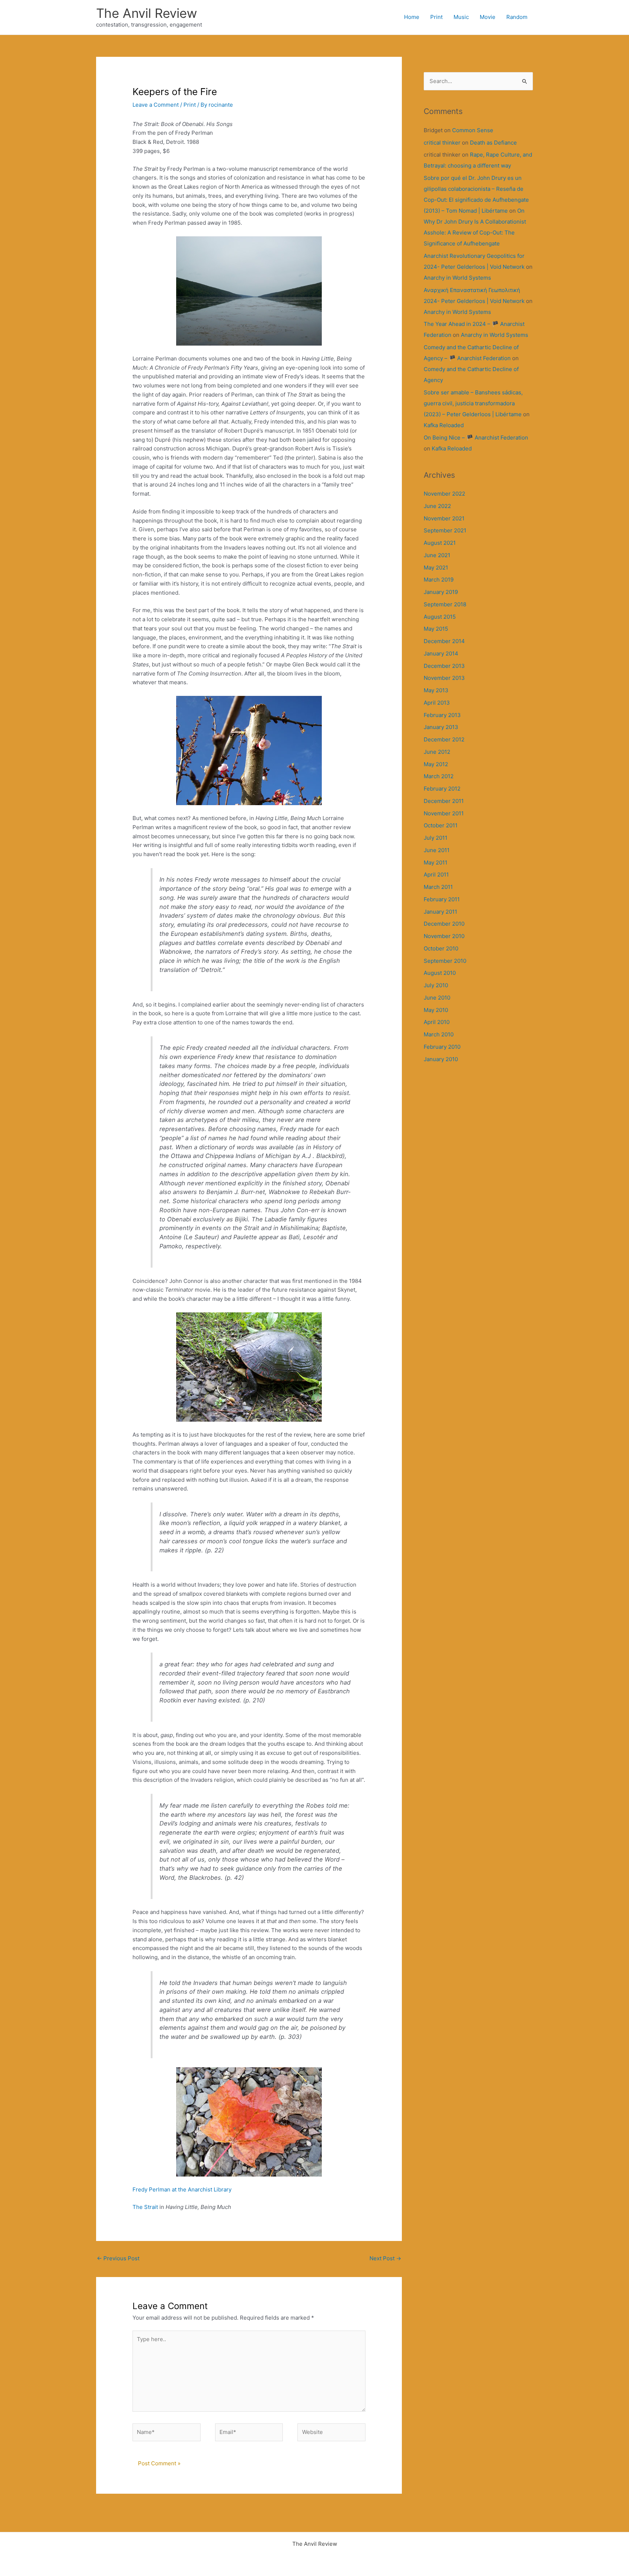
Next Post (385, 2258)
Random (517, 17)
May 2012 (436, 764)
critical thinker (442, 143)
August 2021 (440, 543)
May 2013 (436, 690)
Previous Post (118, 2258)
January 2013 (441, 727)
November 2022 (444, 494)
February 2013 (442, 715)
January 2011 (440, 912)
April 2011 (436, 875)
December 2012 (444, 739)
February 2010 (442, 1047)
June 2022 (437, 506)
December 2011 (444, 801)
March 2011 (438, 887)
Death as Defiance (493, 143)
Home (412, 17)
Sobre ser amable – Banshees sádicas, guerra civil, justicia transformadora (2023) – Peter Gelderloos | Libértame (473, 403)
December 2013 (444, 666)
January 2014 (441, 653)
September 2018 (445, 604)
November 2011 (444, 813)
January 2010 (441, 1059)
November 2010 (444, 936)
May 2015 (436, 629)
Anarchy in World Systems (457, 278)
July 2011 (436, 838)
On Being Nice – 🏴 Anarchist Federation (476, 438)
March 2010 (439, 1034)
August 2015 (440, 617)
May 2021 (436, 568)
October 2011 (441, 825)
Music (461, 17)
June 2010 (437, 998)
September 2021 (445, 530)
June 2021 (437, 555)
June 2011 (437, 850)
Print (436, 17)
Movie (488, 17)
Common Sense (473, 130)
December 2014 (444, 641)
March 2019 (439, 580)
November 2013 (444, 678)
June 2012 (437, 752)
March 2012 (439, 776)
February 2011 (442, 899)
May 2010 (436, 1010)
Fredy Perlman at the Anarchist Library (182, 2189)
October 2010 (441, 948)
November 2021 (444, 518)
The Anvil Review (147, 13)
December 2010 (444, 924)
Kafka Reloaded (444, 425)
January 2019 (441, 592)
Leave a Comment (156, 105)
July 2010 (436, 985)
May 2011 (436, 862)
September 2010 (445, 961)
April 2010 (437, 1022)
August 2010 (440, 973)
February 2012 (442, 789)
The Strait (145, 2207)
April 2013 (437, 703)
